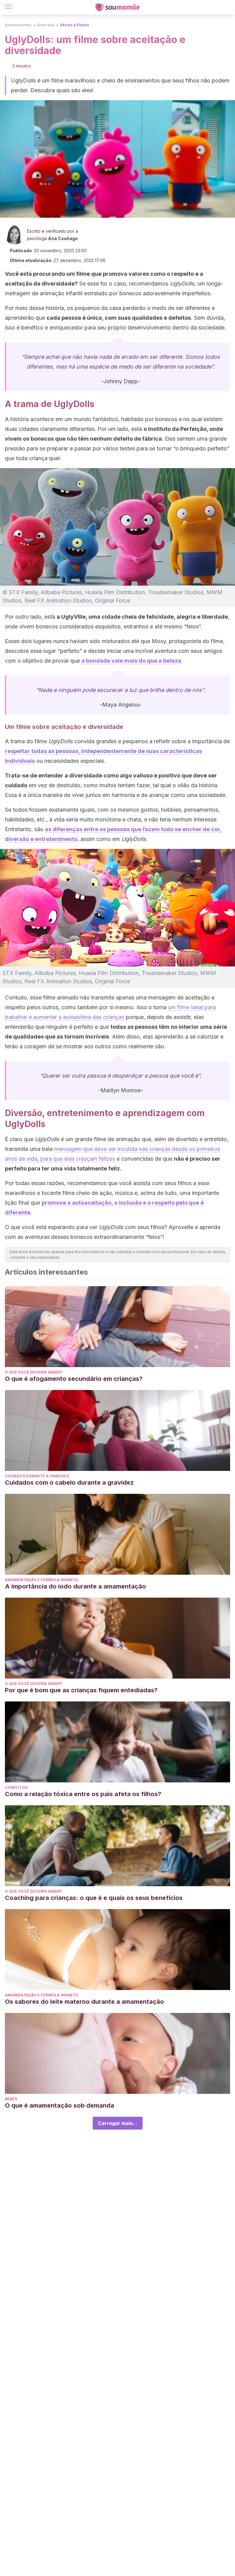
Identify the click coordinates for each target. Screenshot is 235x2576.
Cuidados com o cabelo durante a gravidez (69, 1483)
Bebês (11, 2099)
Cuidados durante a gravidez (37, 1476)
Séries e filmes (75, 25)
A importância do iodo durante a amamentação (75, 1586)
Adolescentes (18, 25)
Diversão (46, 25)
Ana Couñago (63, 238)
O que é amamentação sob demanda (60, 2105)
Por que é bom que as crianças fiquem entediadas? (81, 1690)
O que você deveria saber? (34, 1372)
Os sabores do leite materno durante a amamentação (84, 2002)
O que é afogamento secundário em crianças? (74, 1379)
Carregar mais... (118, 2123)
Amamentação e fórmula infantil (42, 1580)
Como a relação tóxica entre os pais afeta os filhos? (83, 1794)
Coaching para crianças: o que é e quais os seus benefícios (94, 1898)
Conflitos (16, 1787)
